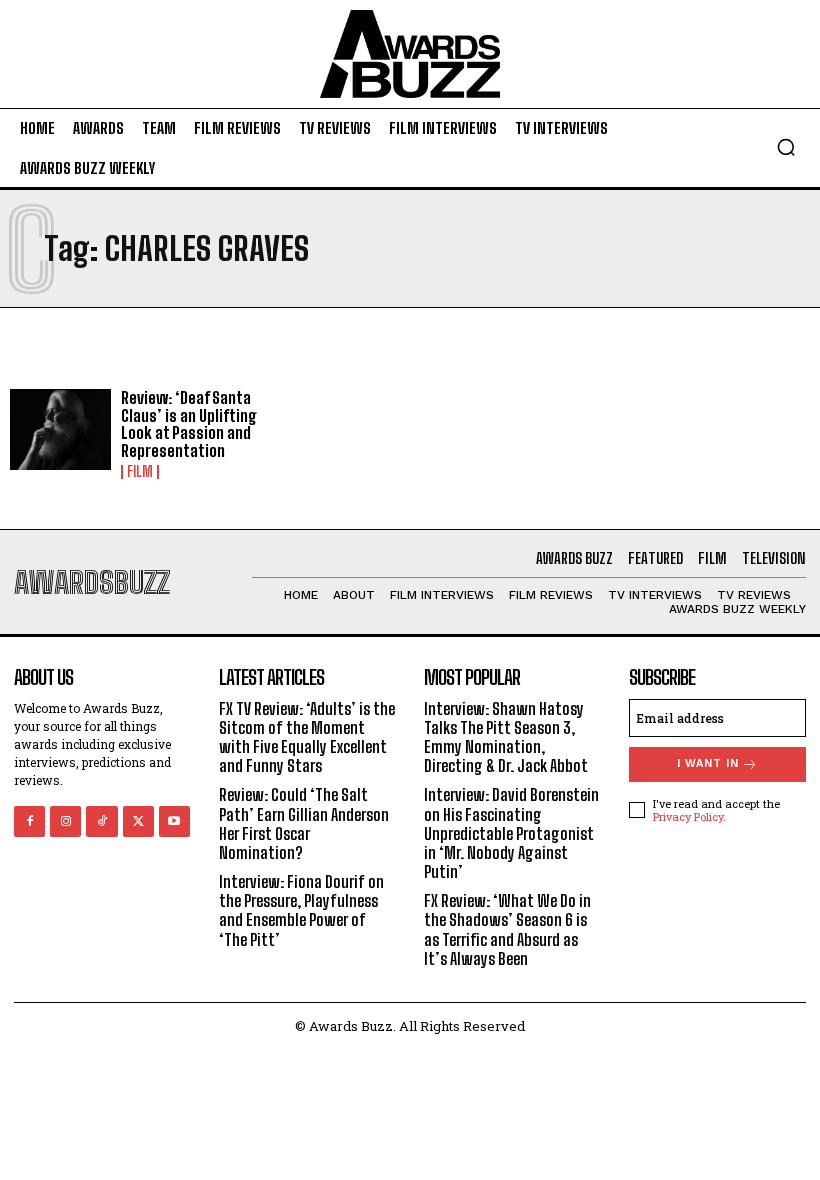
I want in (708, 763)
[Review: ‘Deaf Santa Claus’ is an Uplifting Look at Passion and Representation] (60, 429)
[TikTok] (101, 821)
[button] (786, 147)
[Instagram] (65, 821)
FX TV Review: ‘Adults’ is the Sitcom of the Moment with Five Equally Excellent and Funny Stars (307, 737)
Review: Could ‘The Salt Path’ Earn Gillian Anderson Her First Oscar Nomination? (304, 823)
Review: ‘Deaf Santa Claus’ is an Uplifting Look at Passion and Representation (189, 424)
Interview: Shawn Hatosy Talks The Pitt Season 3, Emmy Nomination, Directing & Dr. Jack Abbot (506, 737)
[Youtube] (174, 821)
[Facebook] (29, 821)
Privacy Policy (688, 816)
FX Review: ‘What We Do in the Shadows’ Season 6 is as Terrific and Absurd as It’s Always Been (507, 929)
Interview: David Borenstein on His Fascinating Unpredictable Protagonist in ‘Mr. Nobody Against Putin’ (511, 833)
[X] (138, 821)
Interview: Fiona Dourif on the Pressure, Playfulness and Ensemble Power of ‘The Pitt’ (301, 910)
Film (140, 472)
